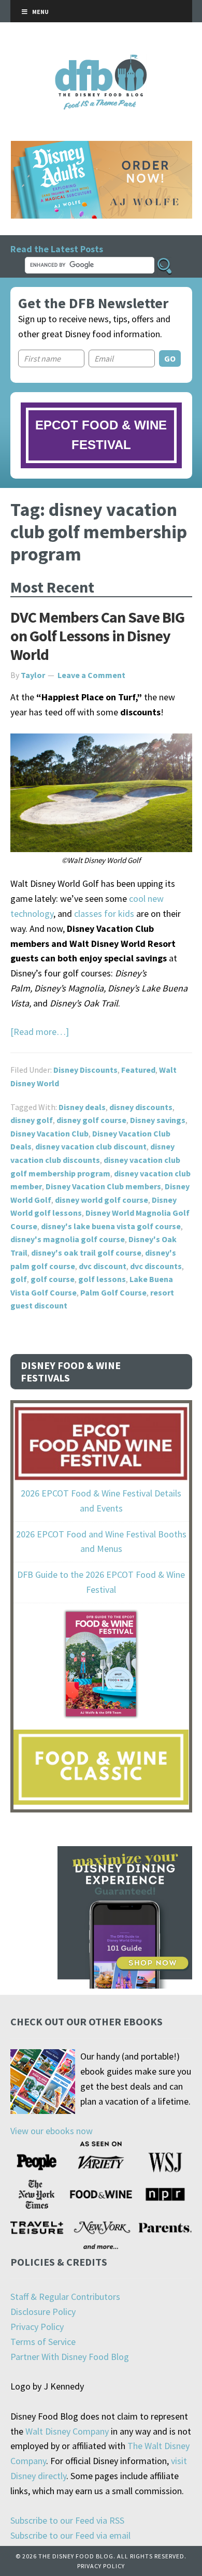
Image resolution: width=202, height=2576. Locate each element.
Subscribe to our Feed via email (70, 2535)
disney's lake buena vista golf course (111, 1226)
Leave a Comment (91, 675)
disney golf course (91, 1120)
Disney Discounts (85, 1070)
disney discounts (141, 1107)
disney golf (32, 1120)
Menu (40, 12)
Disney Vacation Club (49, 1133)
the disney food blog (101, 61)
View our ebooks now (52, 2131)
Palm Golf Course (113, 1292)
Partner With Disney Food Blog (70, 2357)
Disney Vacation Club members (103, 1186)
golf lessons (102, 1279)
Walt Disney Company (67, 2431)
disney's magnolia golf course (68, 1239)
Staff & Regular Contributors (65, 2297)
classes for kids (104, 913)
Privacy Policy (37, 2327)
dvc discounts (156, 1266)
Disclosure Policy (43, 2312)
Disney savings (158, 1120)
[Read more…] (40, 1032)
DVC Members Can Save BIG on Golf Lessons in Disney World (97, 636)
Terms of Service (43, 2342)
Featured (138, 1070)
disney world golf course (102, 1200)
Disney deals (82, 1107)
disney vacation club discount (91, 1146)
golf (19, 1279)
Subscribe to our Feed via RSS (67, 2520)
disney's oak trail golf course (86, 1253)
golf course (53, 1279)
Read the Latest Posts (57, 249)
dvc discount (103, 1266)
